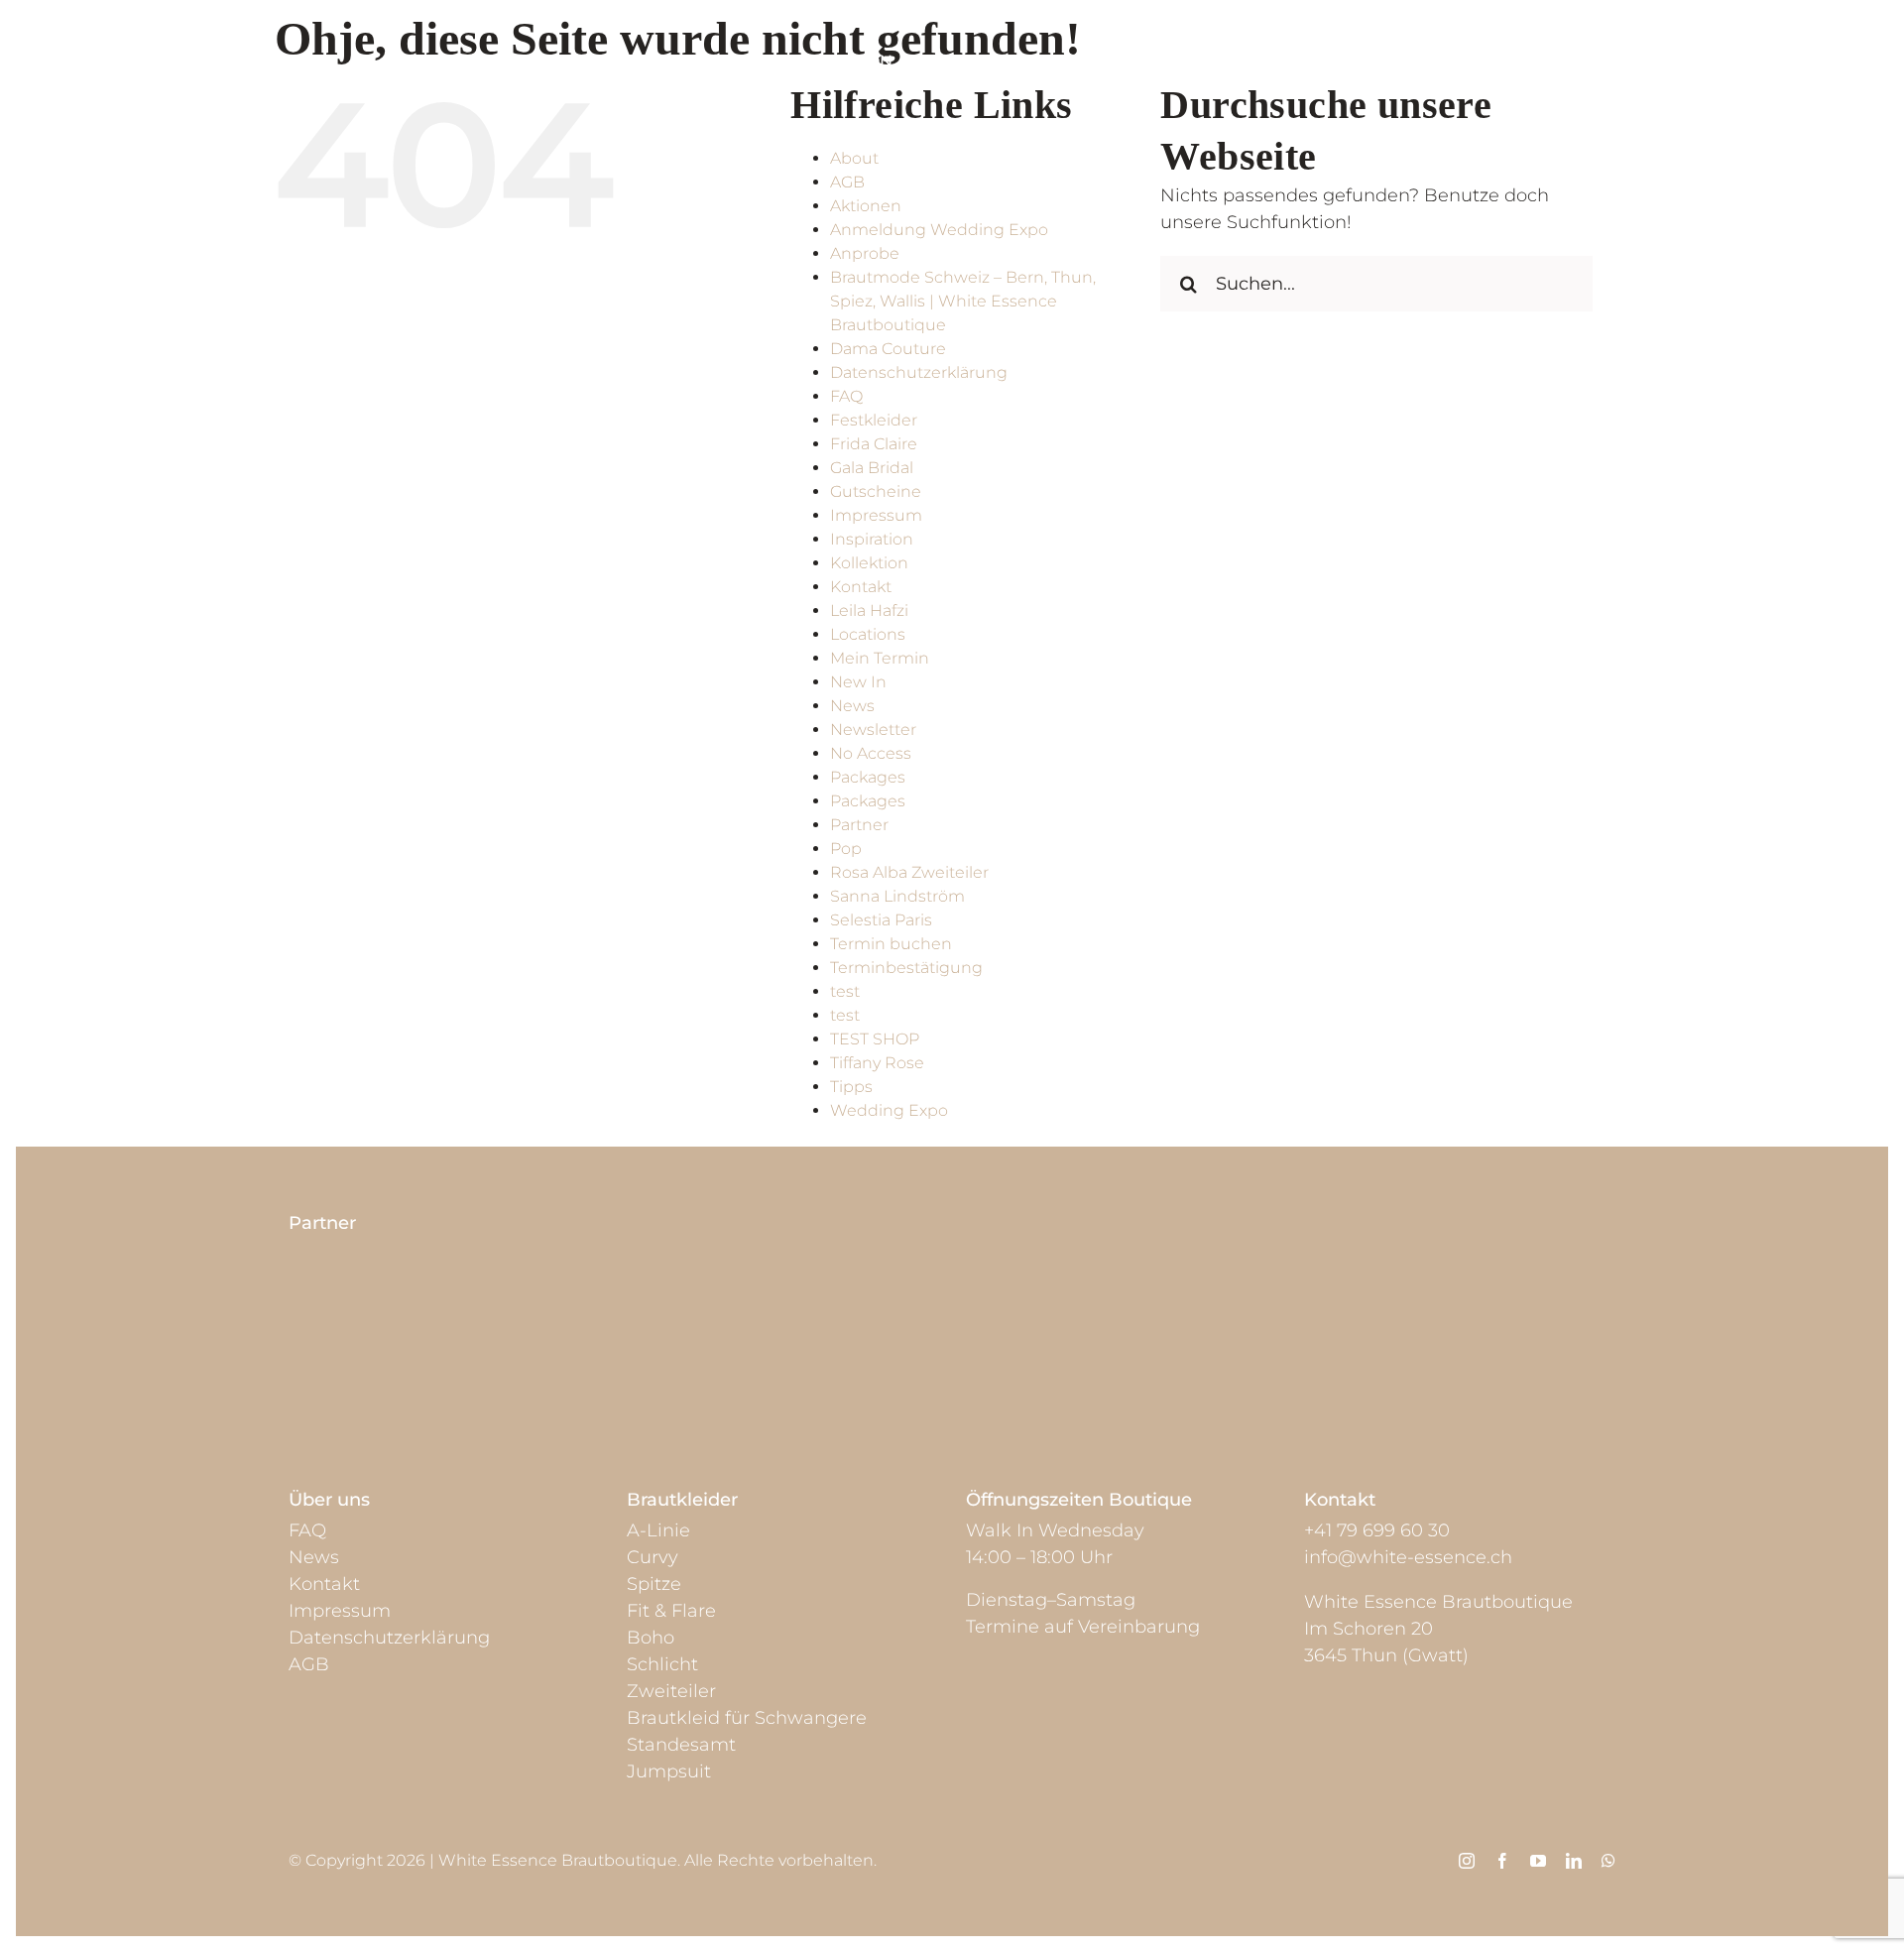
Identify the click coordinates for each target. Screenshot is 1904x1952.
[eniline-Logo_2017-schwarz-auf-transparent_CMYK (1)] (370, 1319)
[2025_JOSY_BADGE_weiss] (1146, 1270)
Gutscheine (876, 491)
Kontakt (861, 587)
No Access (871, 753)
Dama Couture (888, 349)
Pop (846, 849)
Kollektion (869, 563)
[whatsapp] (1608, 1861)
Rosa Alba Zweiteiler (909, 872)
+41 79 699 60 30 (1377, 1530)
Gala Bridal (872, 468)
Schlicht (662, 1664)
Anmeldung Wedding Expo (939, 230)
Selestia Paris (881, 920)
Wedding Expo (889, 1110)
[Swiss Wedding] (1534, 1270)
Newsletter (873, 730)
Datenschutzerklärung (919, 372)
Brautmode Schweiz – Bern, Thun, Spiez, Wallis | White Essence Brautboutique (963, 301)
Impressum (876, 515)
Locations (868, 634)
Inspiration (872, 539)
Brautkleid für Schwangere (747, 1718)
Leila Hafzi (869, 610)
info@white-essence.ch (1408, 1557)
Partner (859, 825)
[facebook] (1502, 1861)
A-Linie (658, 1530)
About (854, 158)
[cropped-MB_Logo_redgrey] (758, 1322)
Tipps (851, 1087)
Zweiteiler (671, 1691)
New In (858, 682)
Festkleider (874, 420)
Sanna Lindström (897, 896)
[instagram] (1467, 1861)
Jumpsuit (669, 1771)
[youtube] (1538, 1861)
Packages (868, 777)
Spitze (654, 1584)
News (852, 706)
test (845, 991)
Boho (651, 1638)
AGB (847, 182)
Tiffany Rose (877, 1063)
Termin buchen (891, 944)
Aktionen (866, 206)
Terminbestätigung (906, 968)
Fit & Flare (671, 1611)
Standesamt (681, 1745)
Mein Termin (880, 658)
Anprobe (865, 253)
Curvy (653, 1557)
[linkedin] (1574, 1861)
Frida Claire (874, 444)
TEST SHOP (875, 1039)
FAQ (846, 396)
